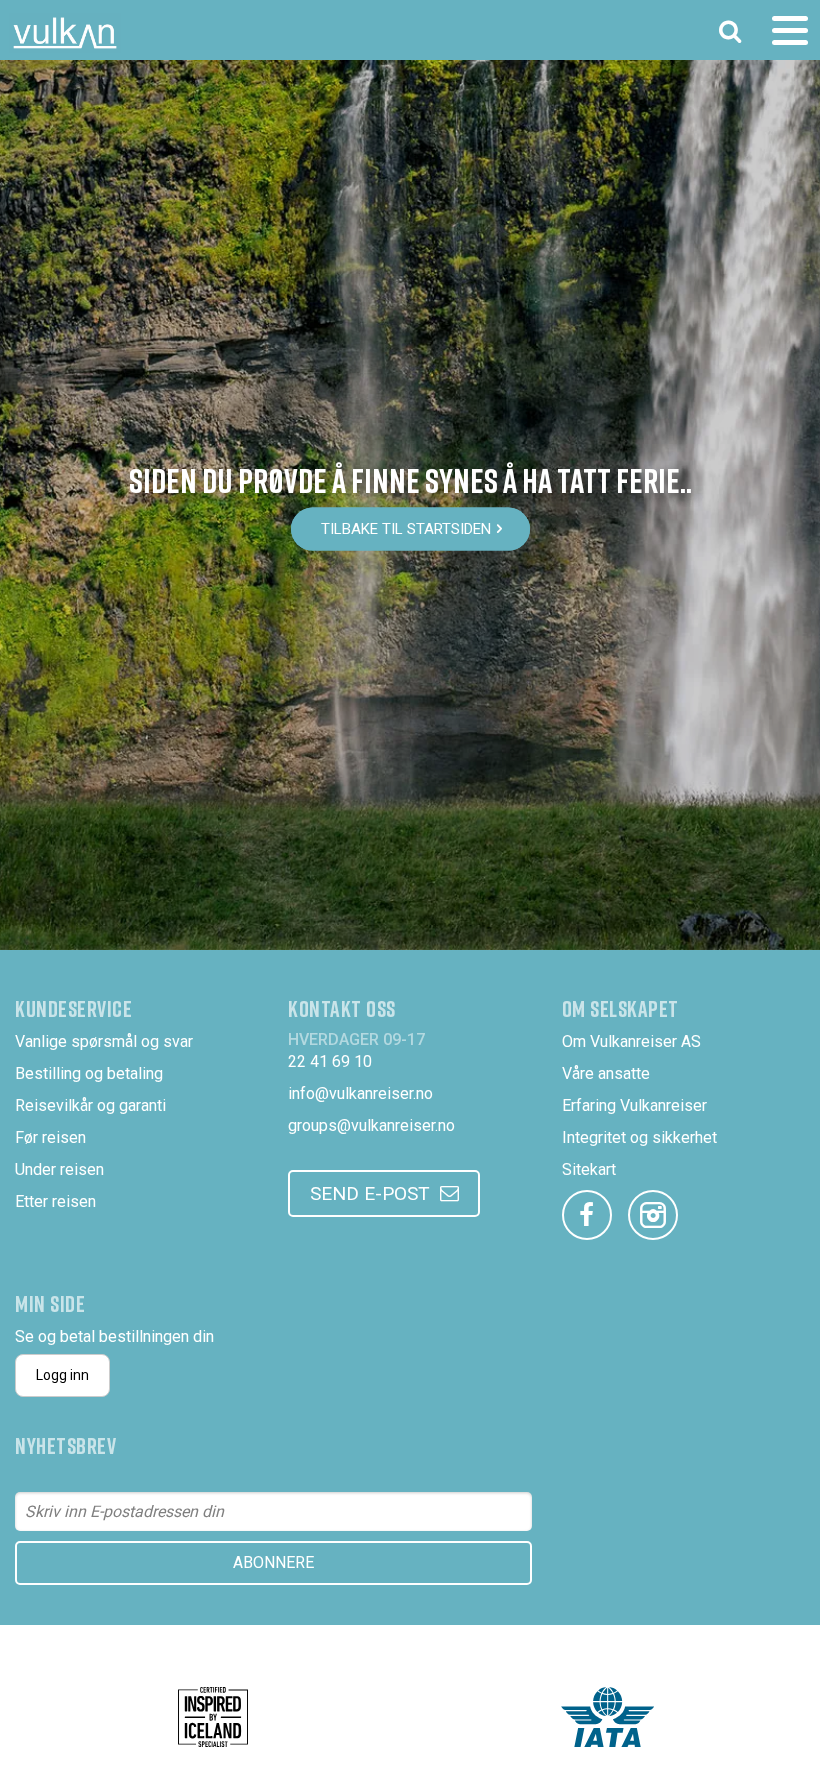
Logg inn (62, 1375)
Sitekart (589, 1169)
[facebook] (587, 1215)
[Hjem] (65, 33)
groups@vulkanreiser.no (371, 1125)
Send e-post (370, 1193)
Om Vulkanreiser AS (631, 1041)
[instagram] (653, 1215)
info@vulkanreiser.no (360, 1093)
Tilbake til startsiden (406, 529)
